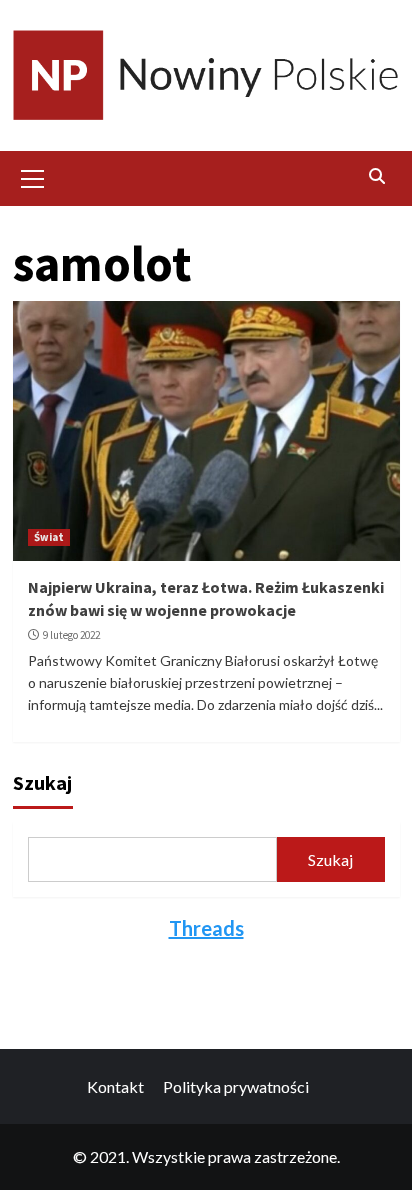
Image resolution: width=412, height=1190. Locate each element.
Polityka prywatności (236, 1086)
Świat (49, 537)
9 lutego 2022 (71, 635)
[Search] (377, 176)
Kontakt (115, 1086)
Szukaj (42, 782)
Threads (206, 928)
